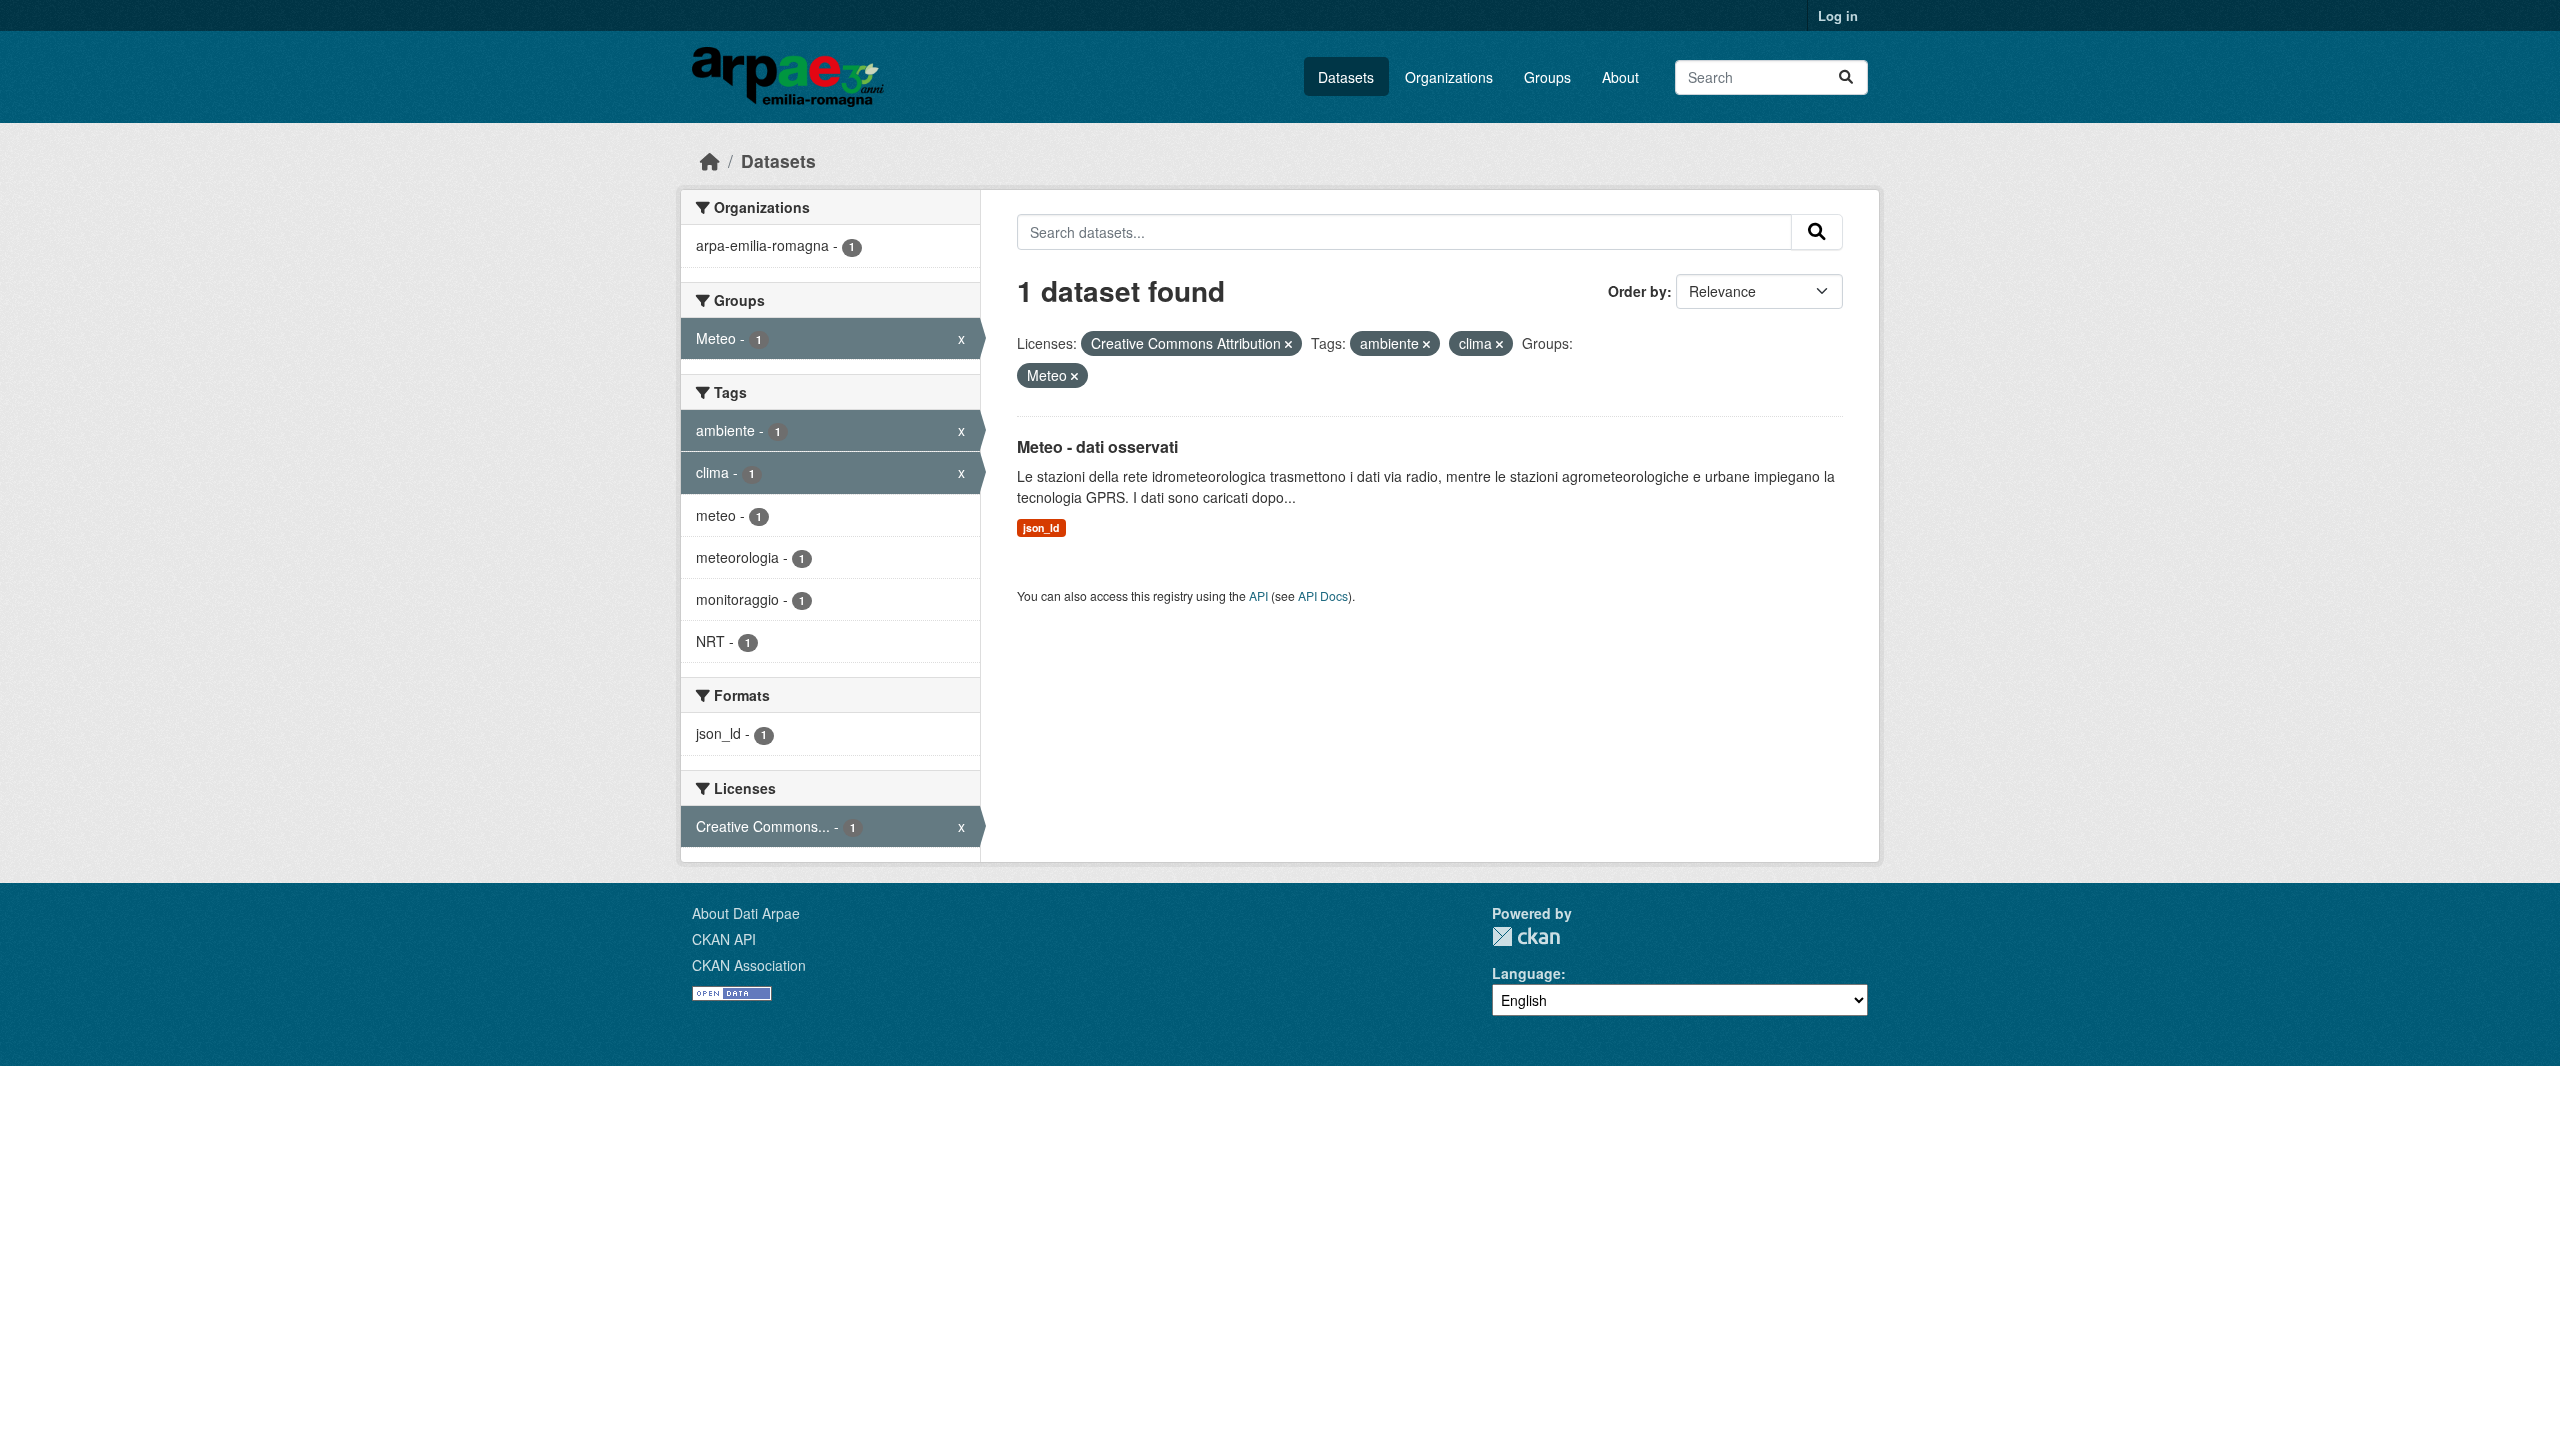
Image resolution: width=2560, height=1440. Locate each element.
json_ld (1041, 527)
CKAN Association (749, 965)
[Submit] (1846, 77)
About (1620, 77)
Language (1526, 973)
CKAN (1526, 936)
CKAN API (724, 939)
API (1258, 595)
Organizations (1449, 77)
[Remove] (1288, 344)
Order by (1637, 291)
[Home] (710, 160)
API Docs (1323, 595)
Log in (1838, 15)
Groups (1547, 77)
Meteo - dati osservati (1097, 446)
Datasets (1346, 77)
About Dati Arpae (746, 913)
